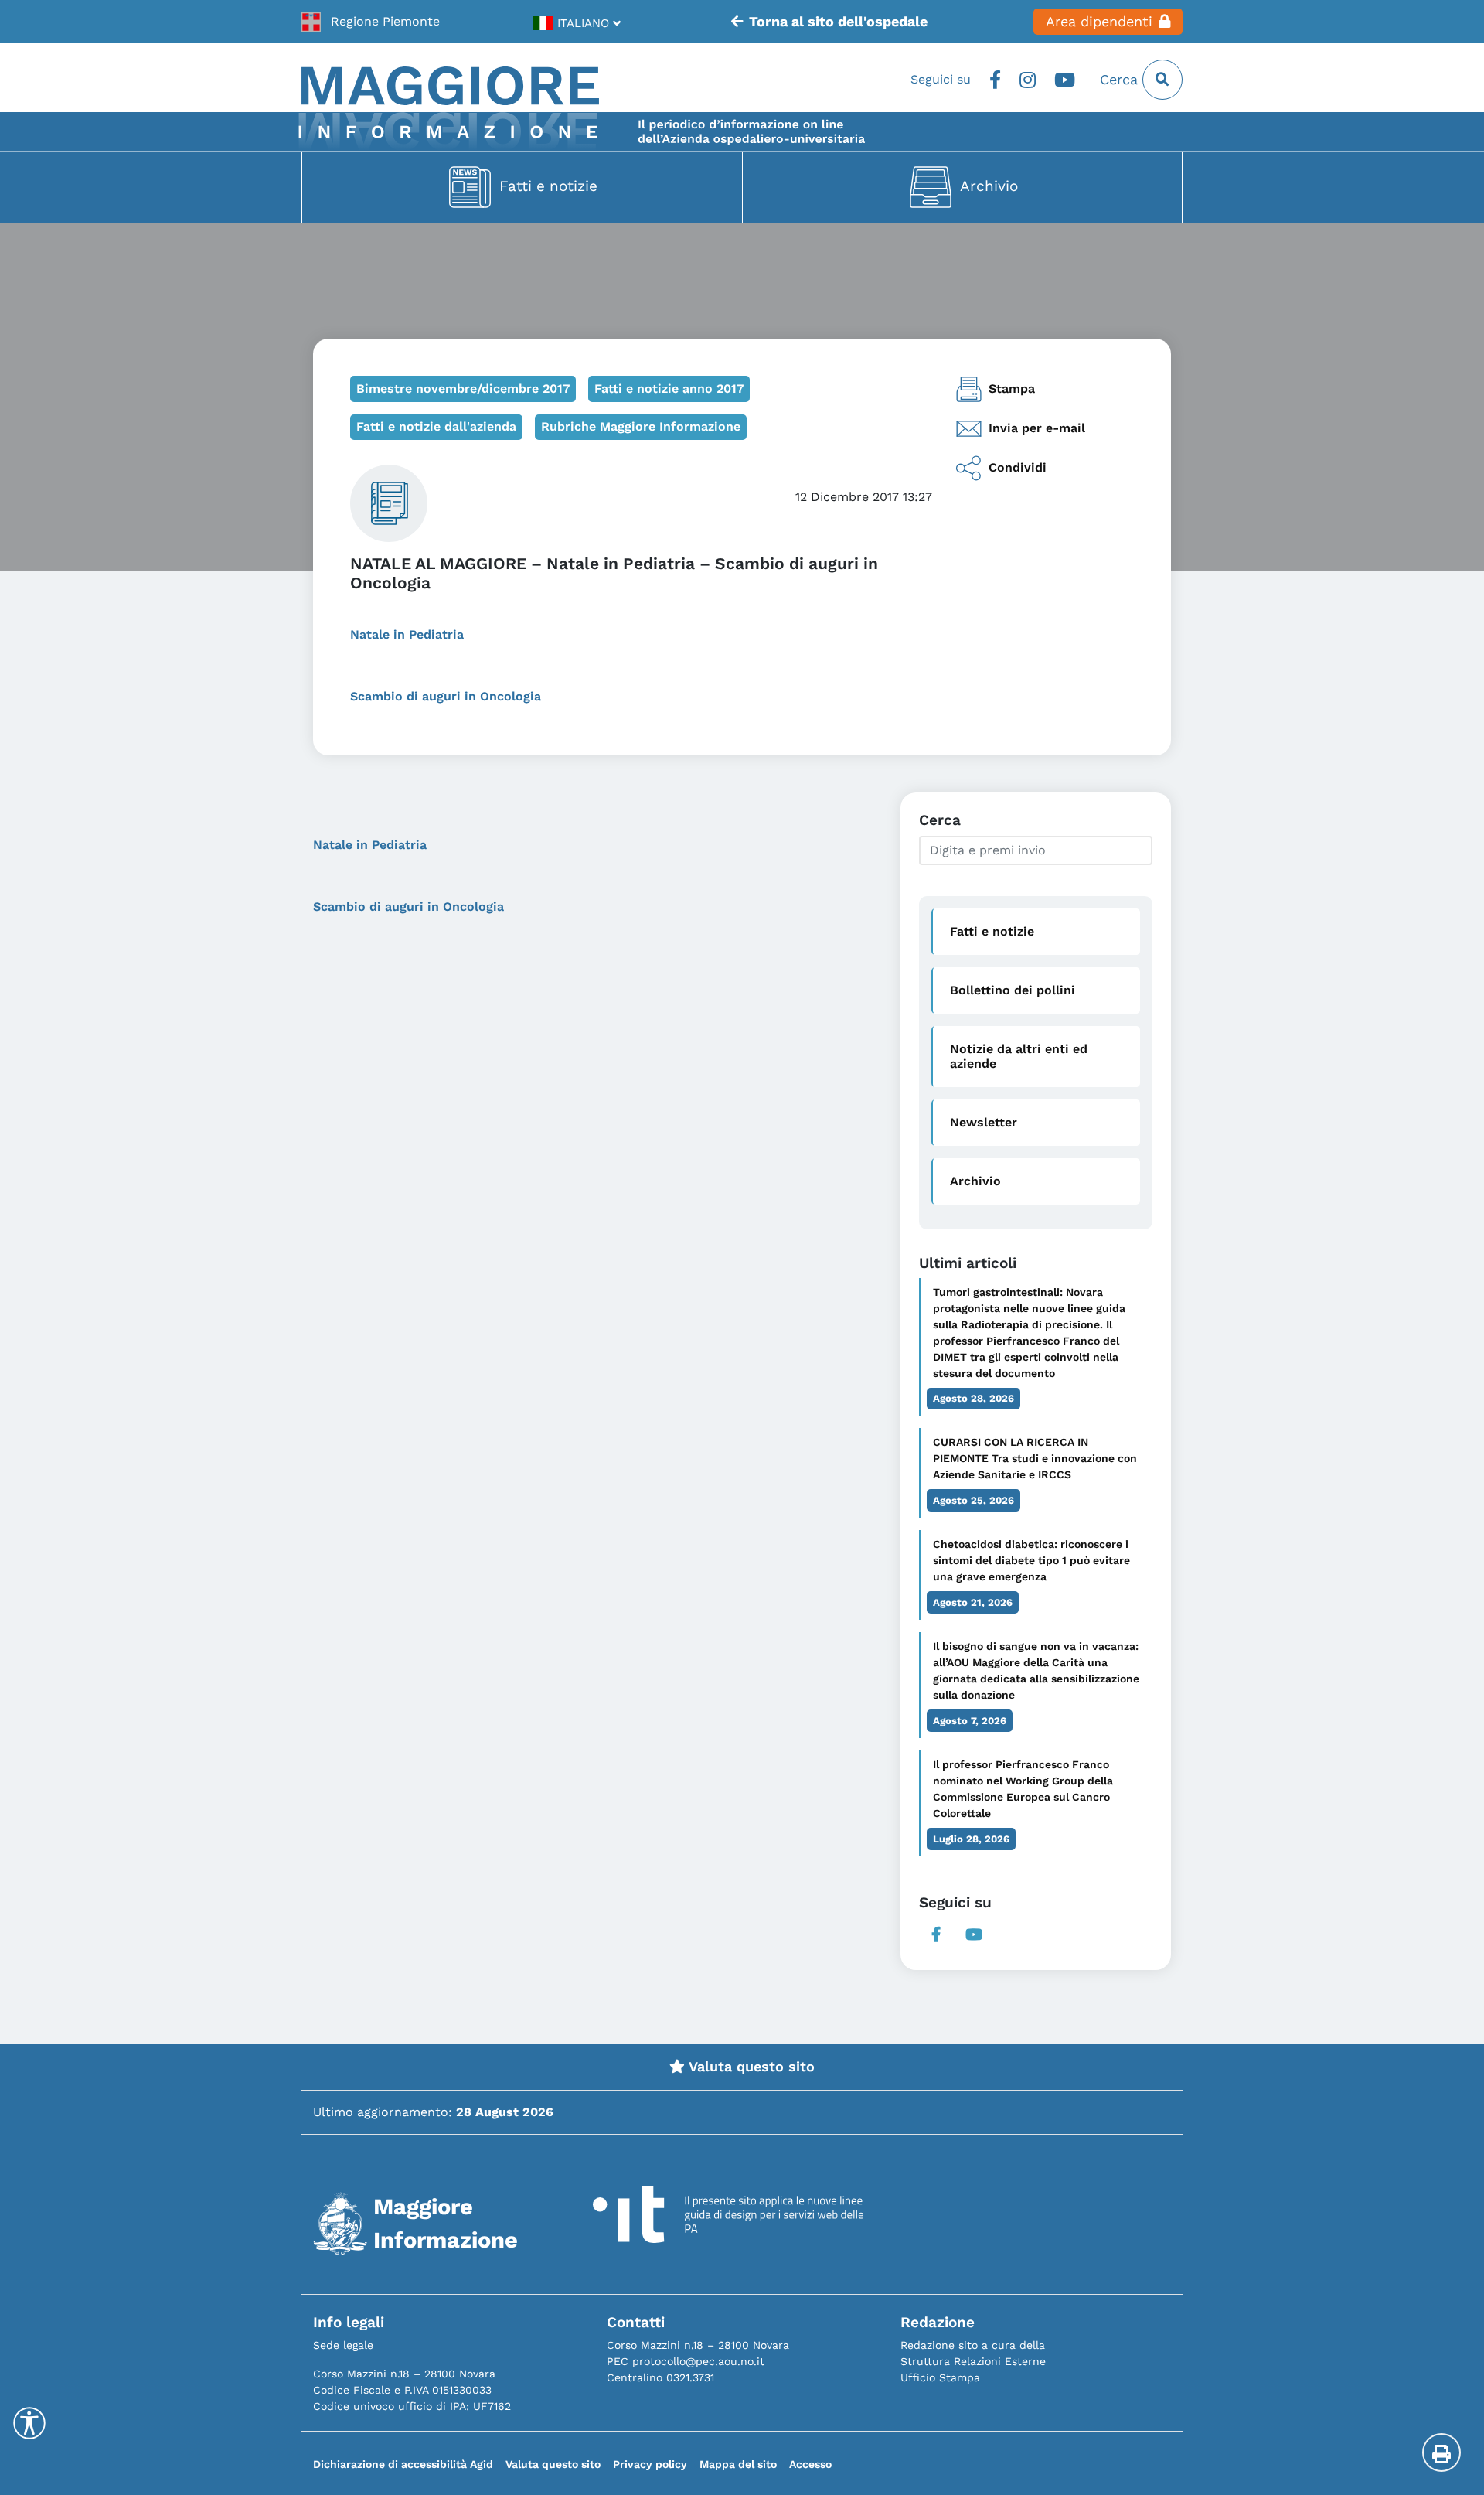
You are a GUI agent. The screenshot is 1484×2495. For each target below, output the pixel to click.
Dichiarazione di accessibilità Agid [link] (403, 2464)
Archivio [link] (989, 186)
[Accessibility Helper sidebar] (29, 2423)
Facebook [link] (995, 80)
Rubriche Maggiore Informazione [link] (641, 426)
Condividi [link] (1018, 467)
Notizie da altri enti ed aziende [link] (1019, 1056)
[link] (371, 22)
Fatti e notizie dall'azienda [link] (436, 426)
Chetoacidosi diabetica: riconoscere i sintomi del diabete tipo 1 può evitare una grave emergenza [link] (1031, 1560)
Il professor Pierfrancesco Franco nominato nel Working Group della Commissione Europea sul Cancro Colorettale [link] (1023, 1789)
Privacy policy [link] (650, 2464)
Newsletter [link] (984, 1122)
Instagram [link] (1028, 80)
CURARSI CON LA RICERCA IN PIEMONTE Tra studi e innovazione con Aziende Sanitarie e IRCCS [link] (1035, 1458)
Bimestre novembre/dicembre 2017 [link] (463, 389)
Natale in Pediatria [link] (409, 634)
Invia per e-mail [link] (1037, 428)
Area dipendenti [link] (1099, 22)
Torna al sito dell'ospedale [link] (838, 22)
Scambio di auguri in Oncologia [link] (448, 696)
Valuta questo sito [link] (750, 2067)
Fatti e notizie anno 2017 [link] (669, 389)
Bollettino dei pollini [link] (1013, 990)
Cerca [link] (1121, 80)
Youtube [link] (1065, 80)
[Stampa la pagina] (1441, 2452)
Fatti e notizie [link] (548, 186)
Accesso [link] (810, 2464)
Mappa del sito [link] (738, 2464)
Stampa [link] (1012, 389)
